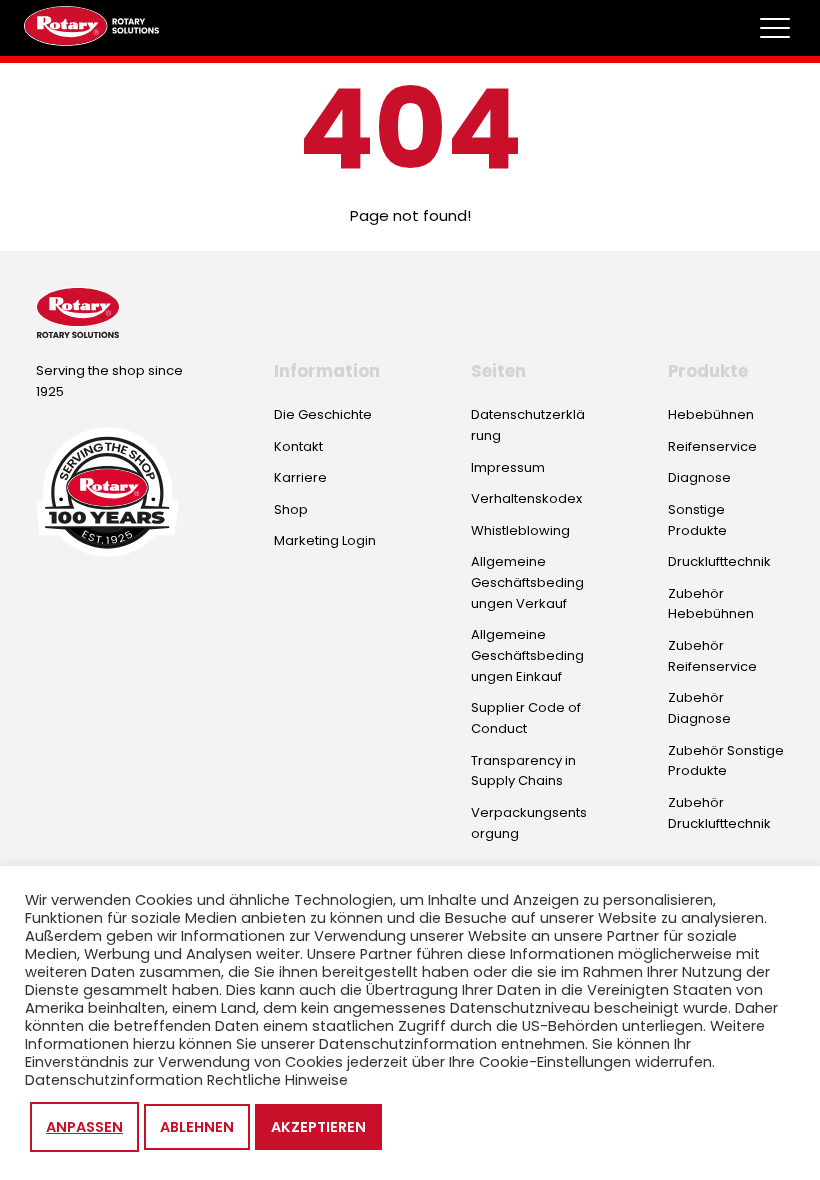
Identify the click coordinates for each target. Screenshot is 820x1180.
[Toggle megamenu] (775, 28)
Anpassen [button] (84, 1127)
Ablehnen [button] (197, 1127)
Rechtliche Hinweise (277, 1080)
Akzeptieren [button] (318, 1127)
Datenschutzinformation (114, 1080)
